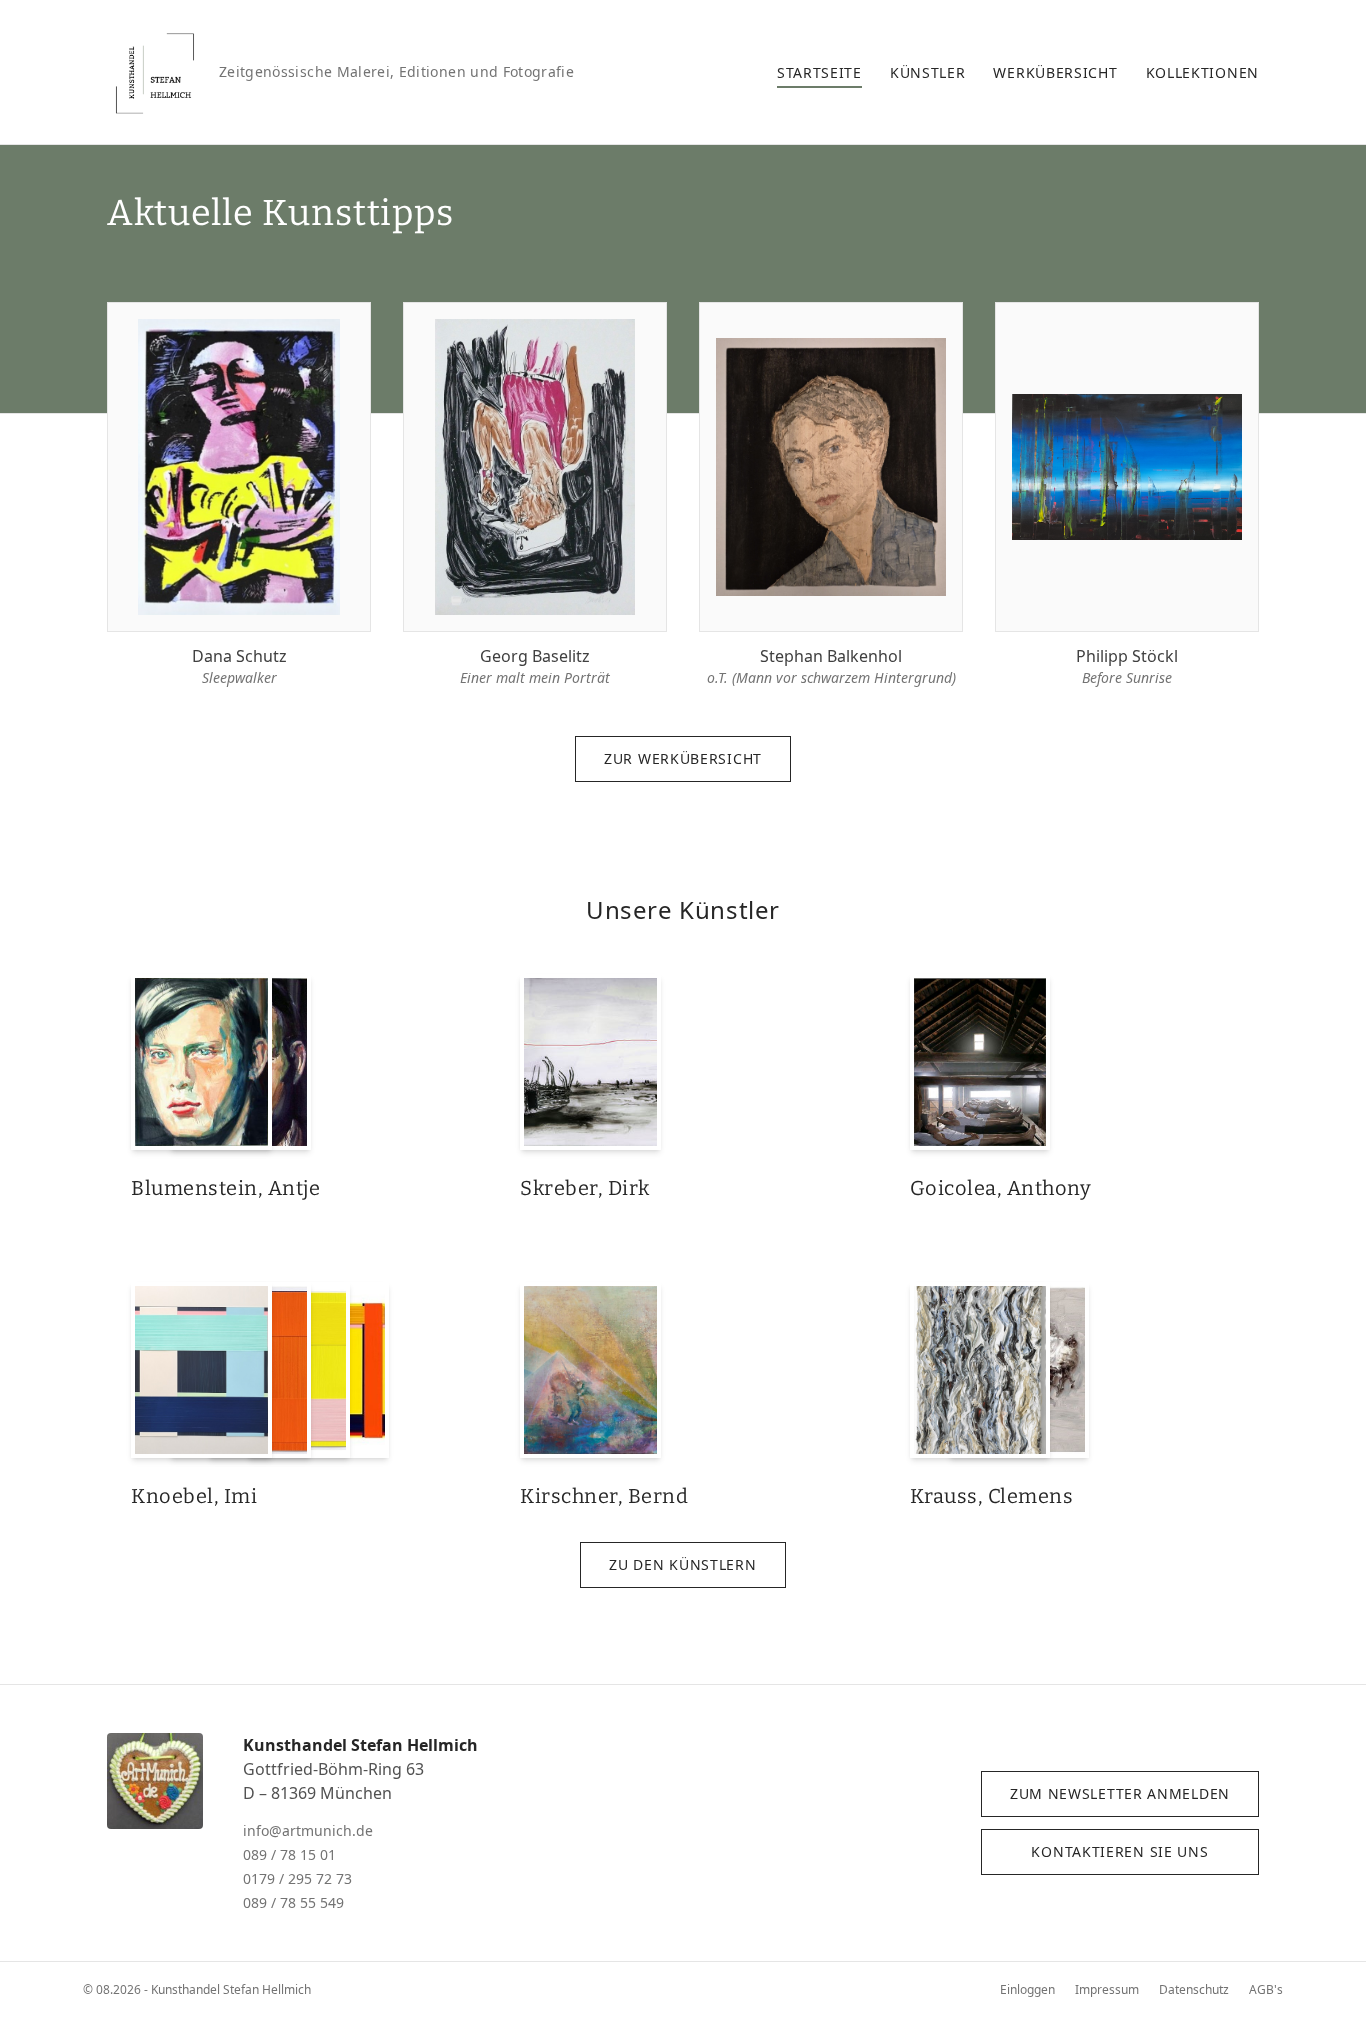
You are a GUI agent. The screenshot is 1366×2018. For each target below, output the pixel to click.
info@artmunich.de (308, 1830)
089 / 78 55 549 (293, 1902)
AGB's (1266, 1989)
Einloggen (1027, 1989)
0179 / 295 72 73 (297, 1878)
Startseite (819, 72)
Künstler (928, 72)
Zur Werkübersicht (683, 758)
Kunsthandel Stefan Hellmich (360, 1745)
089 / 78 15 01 (289, 1854)
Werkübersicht (1055, 72)
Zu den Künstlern (682, 1564)
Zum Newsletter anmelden (1120, 1793)
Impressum (1107, 1989)
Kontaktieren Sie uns (1119, 1851)
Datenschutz (1194, 1989)
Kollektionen (1202, 72)
